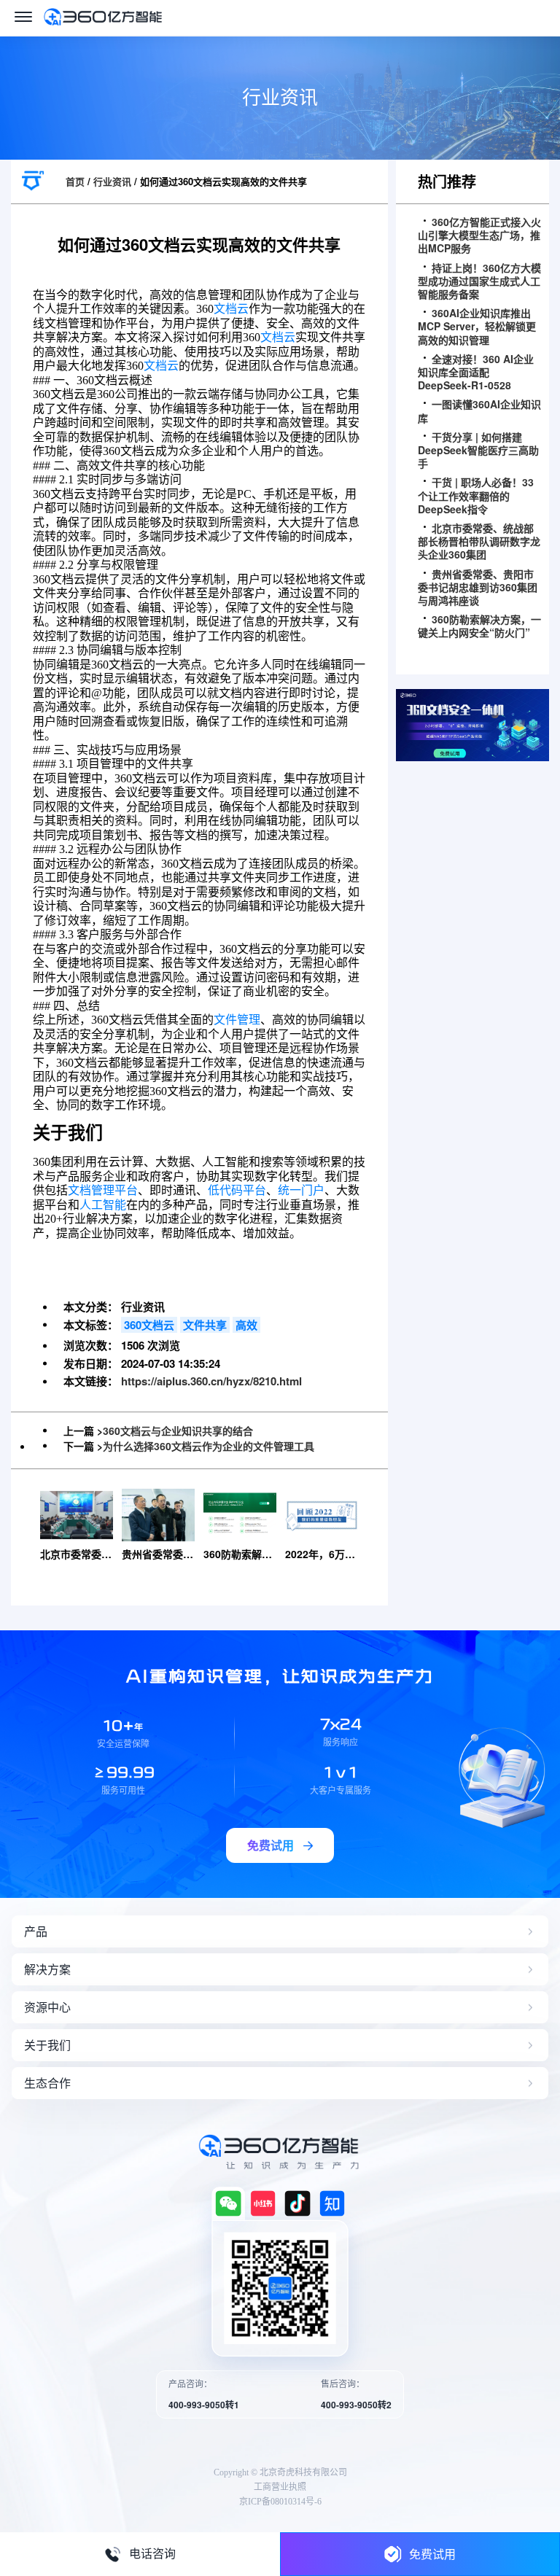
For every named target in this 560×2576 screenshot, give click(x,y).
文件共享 (205, 1325)
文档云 (231, 309)
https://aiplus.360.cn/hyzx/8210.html (211, 1381)
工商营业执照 (280, 2487)
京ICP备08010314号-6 (280, 2502)
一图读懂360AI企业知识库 (479, 410)
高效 (246, 1325)
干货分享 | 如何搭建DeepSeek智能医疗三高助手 (478, 450)
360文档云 (149, 1325)
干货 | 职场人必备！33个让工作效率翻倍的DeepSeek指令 (476, 495)
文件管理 (237, 1020)
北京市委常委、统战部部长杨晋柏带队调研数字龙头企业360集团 (479, 541)
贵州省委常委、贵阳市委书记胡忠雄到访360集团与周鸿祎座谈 (478, 587)
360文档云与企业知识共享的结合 (178, 1431)
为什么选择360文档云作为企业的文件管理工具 (209, 1446)
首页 (75, 181)
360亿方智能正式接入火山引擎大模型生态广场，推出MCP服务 (479, 235)
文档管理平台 (103, 1190)
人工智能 (103, 1205)
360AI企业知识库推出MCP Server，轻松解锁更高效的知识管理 (477, 326)
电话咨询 (152, 2554)
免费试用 (432, 2554)
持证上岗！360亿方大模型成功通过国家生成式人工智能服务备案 (479, 281)
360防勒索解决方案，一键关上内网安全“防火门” (479, 626)
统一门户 (301, 1190)
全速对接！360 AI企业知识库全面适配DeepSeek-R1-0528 (476, 372)
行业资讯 (112, 181)
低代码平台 (237, 1190)
